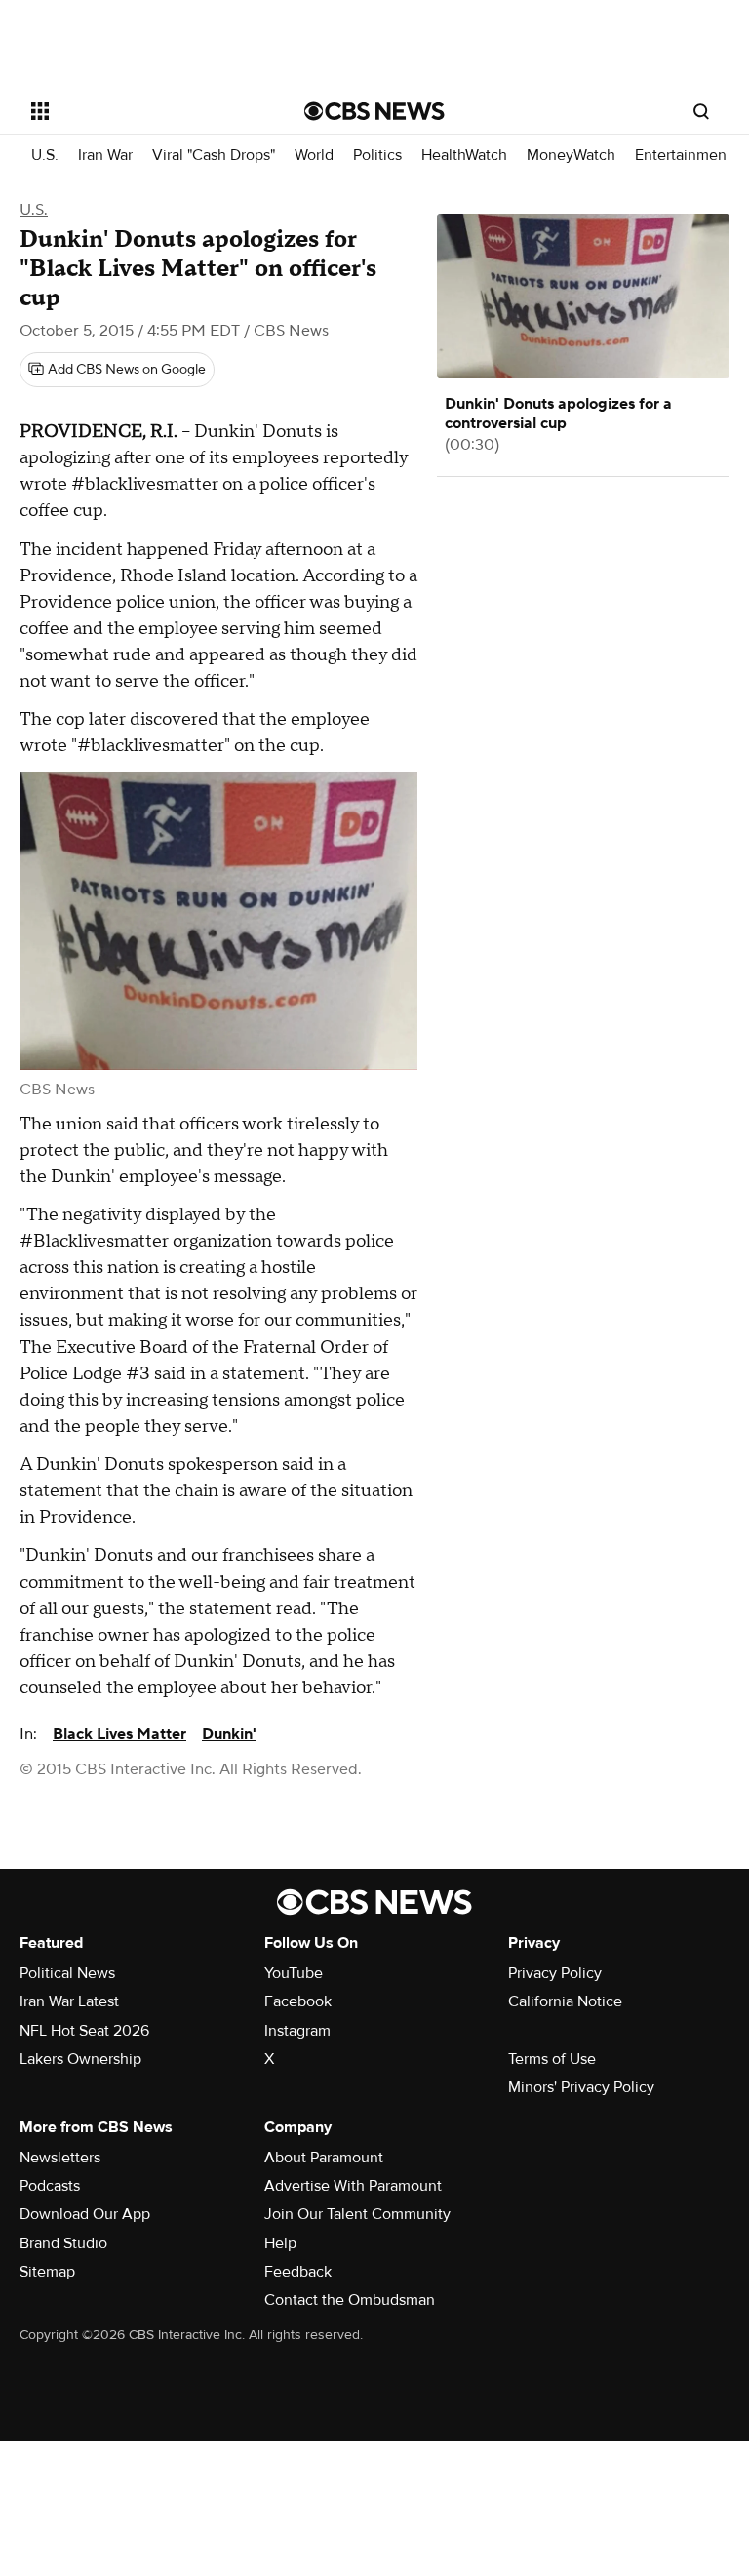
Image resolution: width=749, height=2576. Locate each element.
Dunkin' (229, 1734)
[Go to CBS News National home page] (374, 111)
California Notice (565, 2001)
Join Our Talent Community (357, 2214)
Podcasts (50, 2186)
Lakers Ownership (80, 2059)
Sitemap (47, 2272)
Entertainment (683, 156)
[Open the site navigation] (146, 111)
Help (280, 2243)
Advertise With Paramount (353, 2186)
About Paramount (324, 2158)
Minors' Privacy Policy (581, 2087)
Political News (67, 1973)
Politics (377, 156)
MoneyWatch (571, 156)
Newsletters (60, 2158)
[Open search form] (701, 111)
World (314, 156)
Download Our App (85, 2214)
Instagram (297, 2031)
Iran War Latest (69, 2001)
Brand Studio (63, 2243)
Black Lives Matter (119, 1734)
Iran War (105, 156)
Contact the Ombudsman (350, 2300)
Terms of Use (552, 2059)
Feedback (298, 2272)
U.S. (45, 156)
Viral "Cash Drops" (214, 156)
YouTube (294, 1973)
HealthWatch (464, 156)
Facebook (298, 2001)
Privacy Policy (555, 1973)
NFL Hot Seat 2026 (84, 2031)
